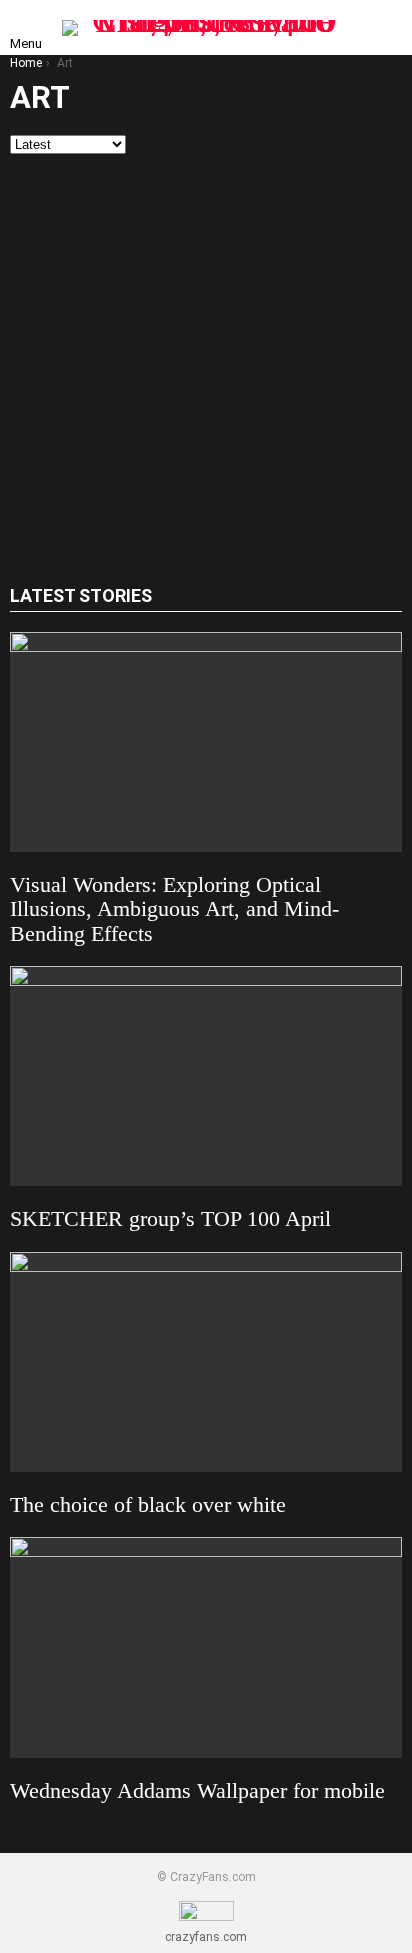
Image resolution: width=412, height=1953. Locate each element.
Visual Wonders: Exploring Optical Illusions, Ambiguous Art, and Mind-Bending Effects (174, 909)
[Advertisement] (206, 370)
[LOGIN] (386, 28)
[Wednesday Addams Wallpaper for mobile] (206, 1647)
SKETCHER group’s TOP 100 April (170, 1218)
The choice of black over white (148, 1504)
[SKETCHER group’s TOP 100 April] (206, 1076)
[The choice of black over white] (206, 1362)
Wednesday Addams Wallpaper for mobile (197, 1790)
